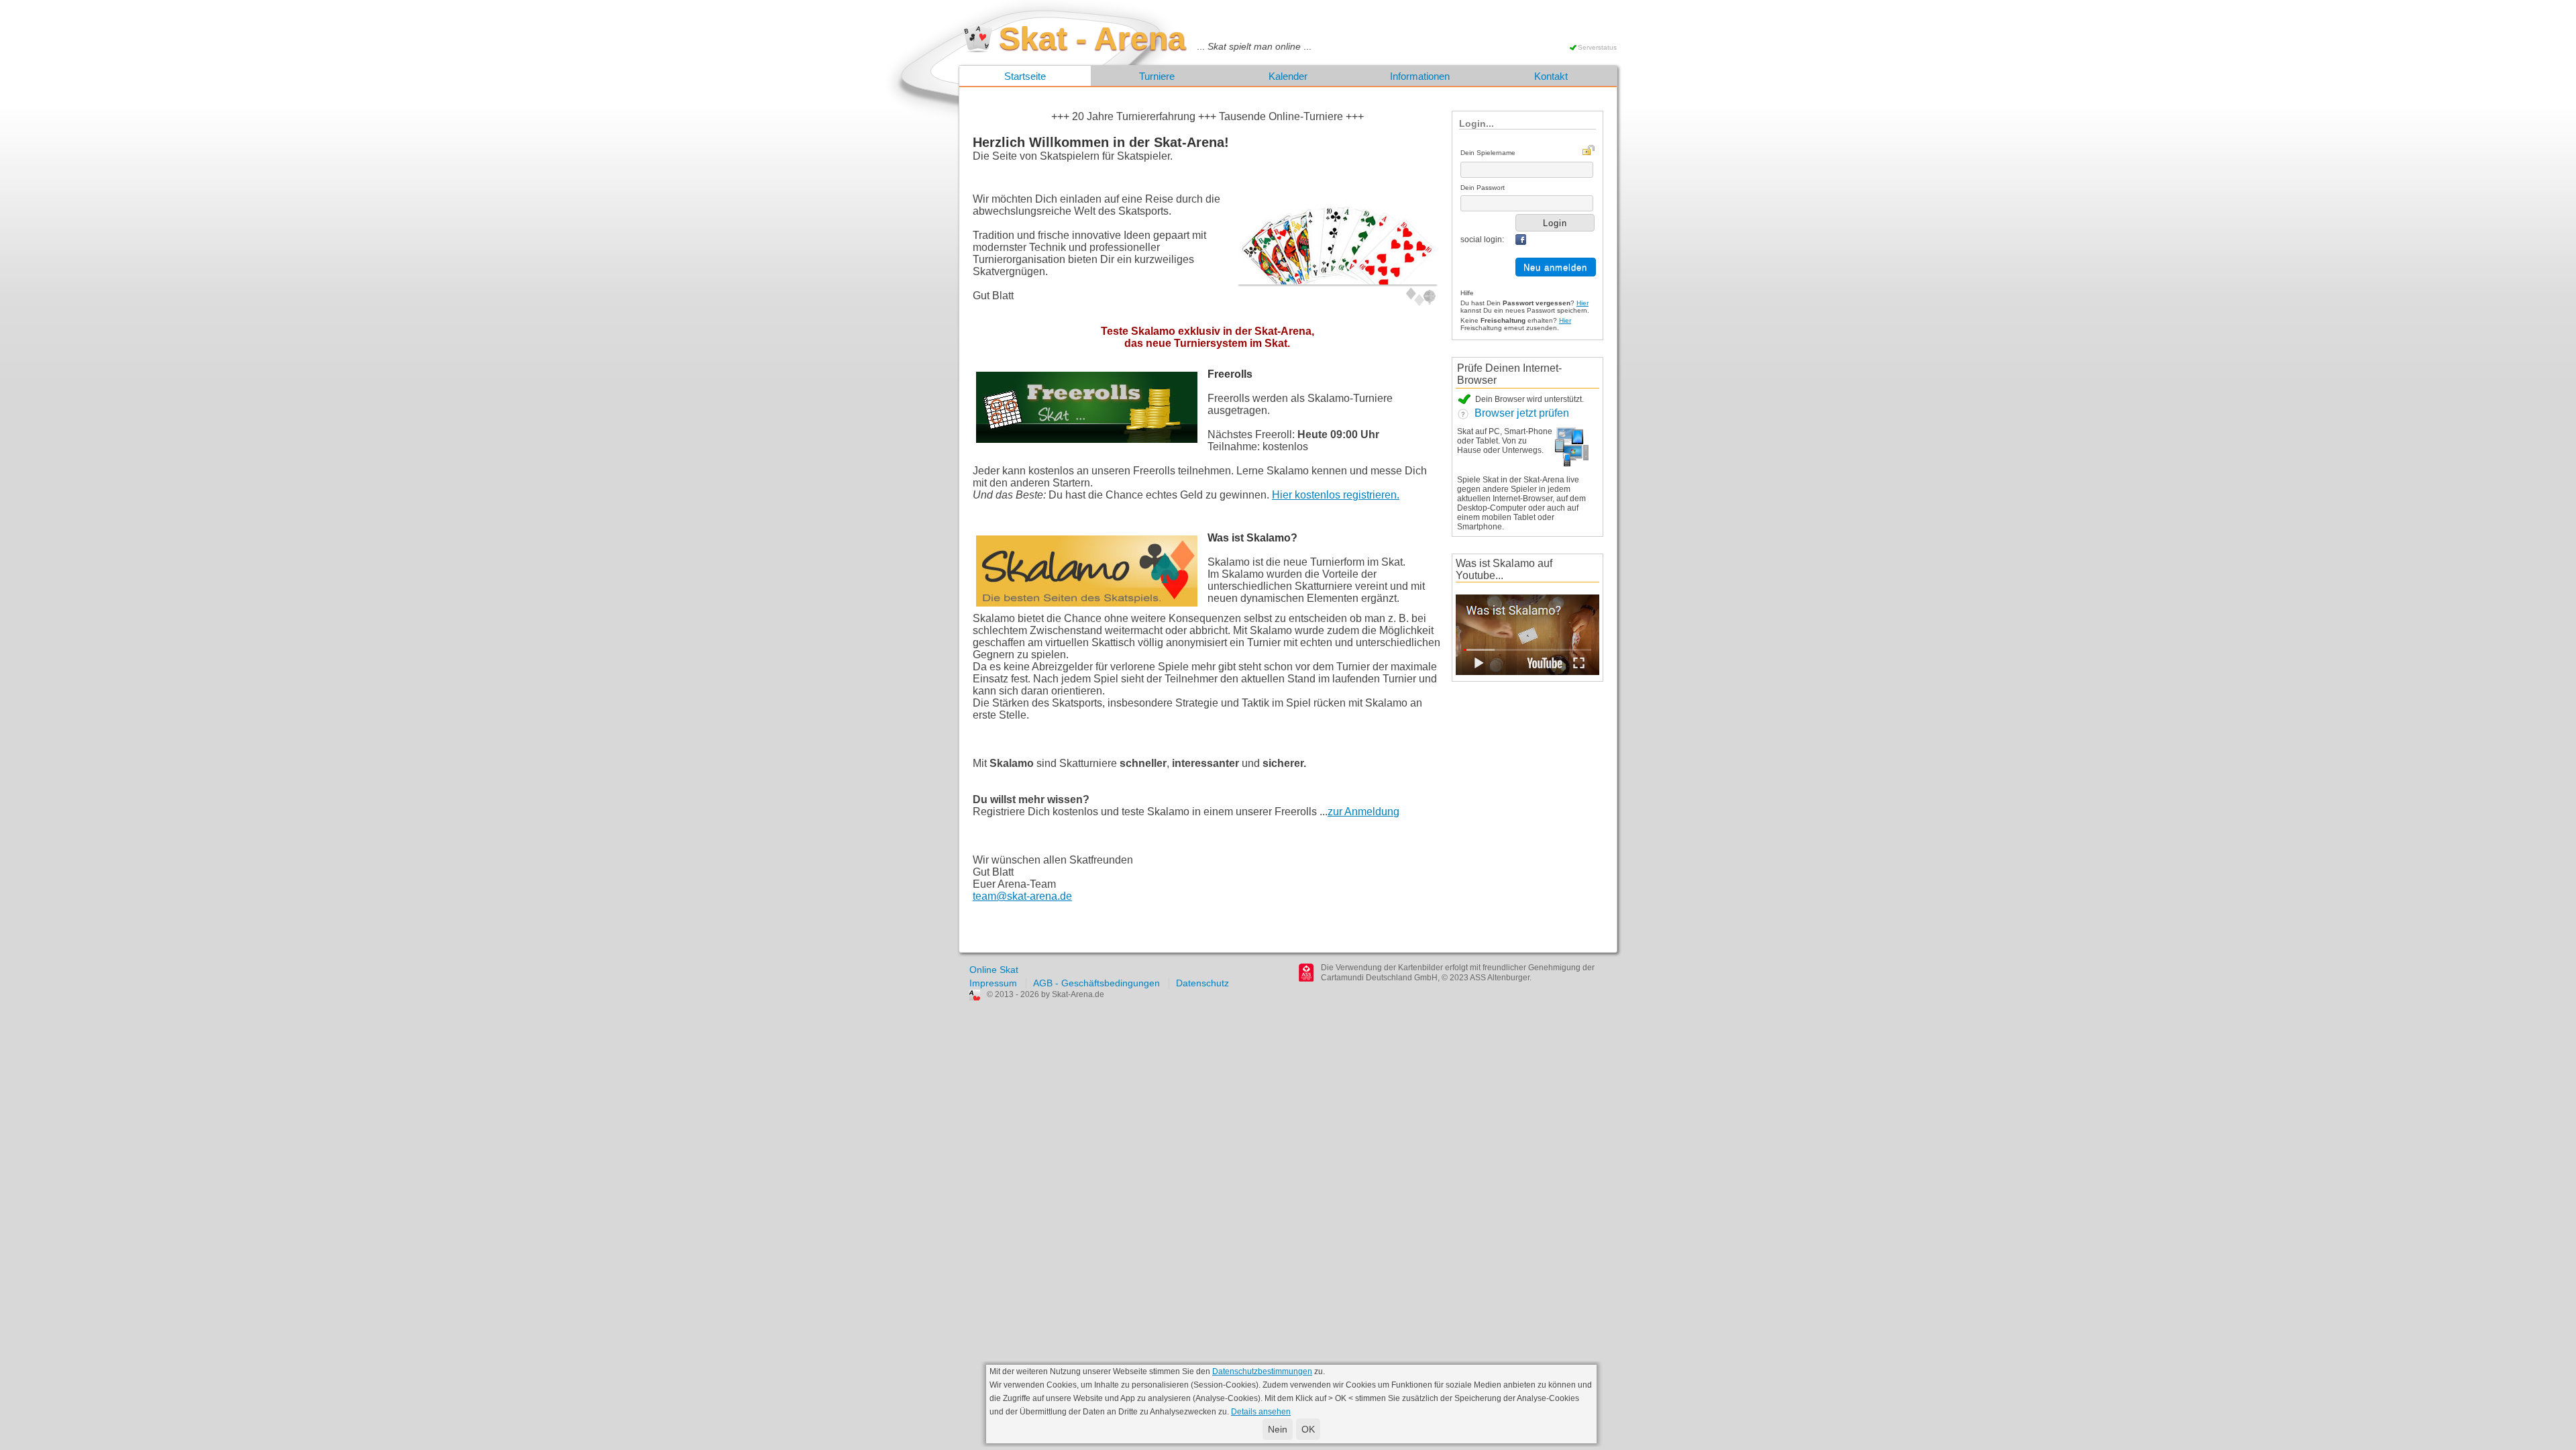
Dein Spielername (1488, 153)
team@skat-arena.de (1022, 896)
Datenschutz (1202, 983)
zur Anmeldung (1363, 812)
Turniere (1157, 76)
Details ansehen (1261, 1412)
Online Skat (994, 970)
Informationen (1420, 76)
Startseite (1025, 76)
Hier (1582, 303)
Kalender (1288, 76)
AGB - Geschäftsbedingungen (1096, 983)
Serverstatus (1597, 47)
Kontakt (1551, 76)
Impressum (993, 983)
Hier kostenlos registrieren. (1336, 495)
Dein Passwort (1483, 188)
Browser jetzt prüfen (1519, 413)
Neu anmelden (1555, 267)
